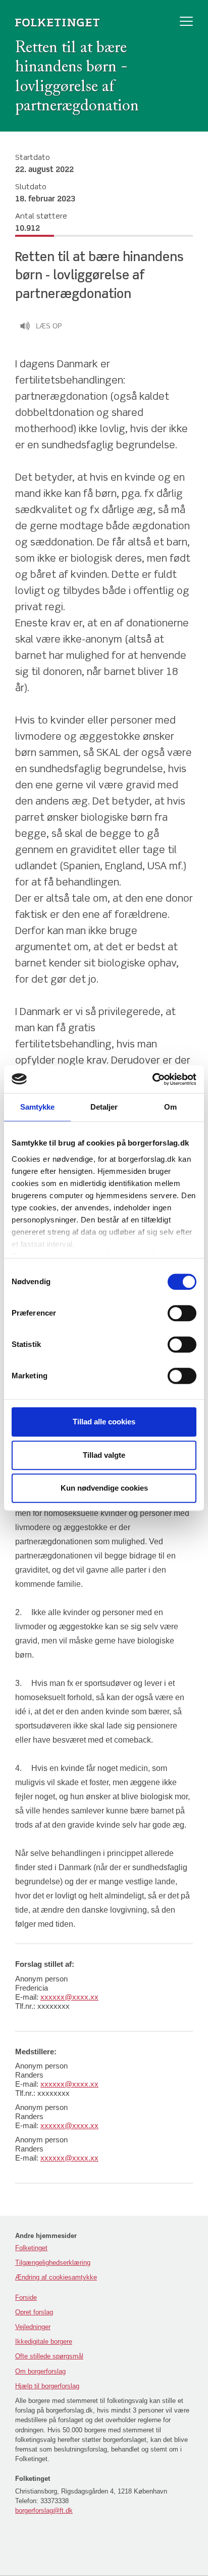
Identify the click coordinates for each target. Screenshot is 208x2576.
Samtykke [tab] (38, 1107)
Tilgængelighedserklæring (53, 2263)
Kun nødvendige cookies (104, 1488)
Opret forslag (34, 2312)
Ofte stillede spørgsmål (49, 2356)
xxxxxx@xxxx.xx (69, 1997)
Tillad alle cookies (104, 1422)
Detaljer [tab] (104, 1107)
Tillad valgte (104, 1455)
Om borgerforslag (40, 2371)
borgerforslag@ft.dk (44, 2510)
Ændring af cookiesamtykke (56, 2277)
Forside (26, 2297)
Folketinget (31, 2248)
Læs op (49, 326)
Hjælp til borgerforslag (47, 2386)
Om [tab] (170, 1107)
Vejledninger (33, 2327)
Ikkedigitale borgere (44, 2341)
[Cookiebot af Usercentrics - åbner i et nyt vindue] (152, 1079)
